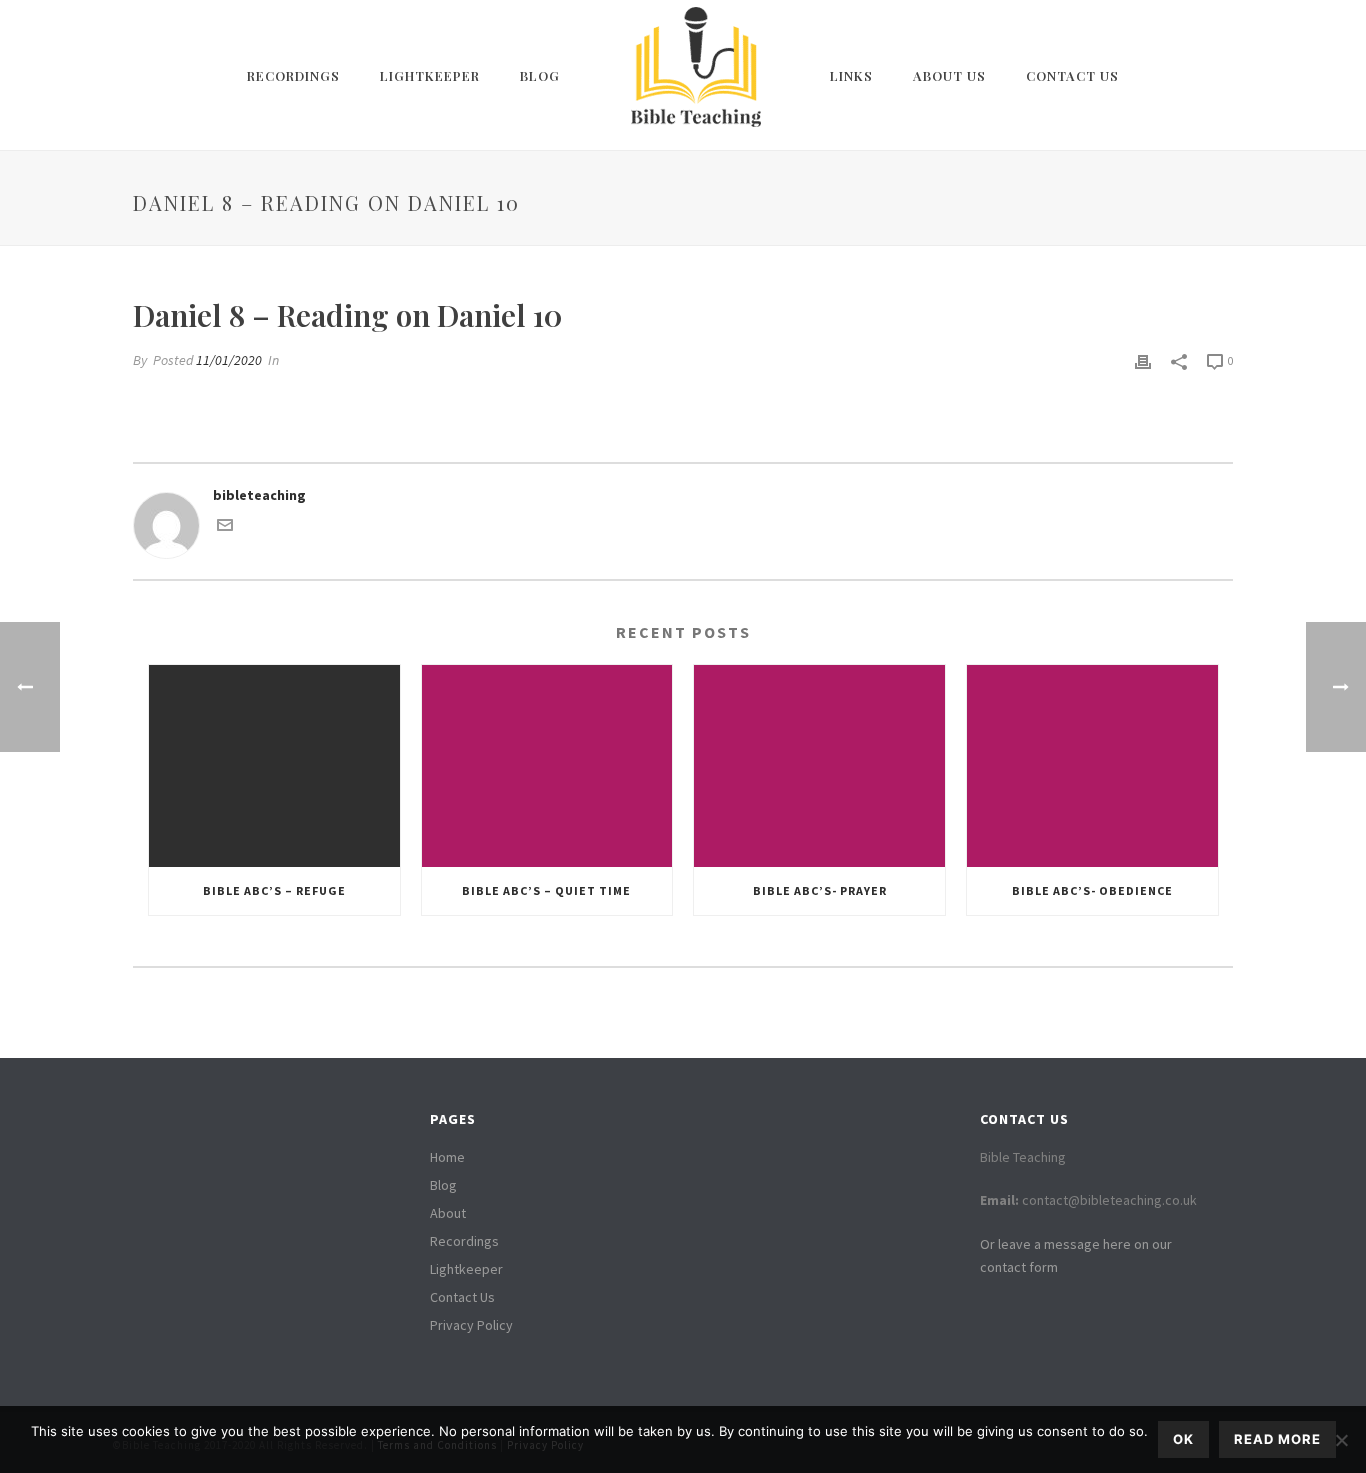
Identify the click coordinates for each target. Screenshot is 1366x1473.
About (448, 1213)
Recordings (293, 75)
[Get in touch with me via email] (225, 528)
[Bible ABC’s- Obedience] (1092, 765)
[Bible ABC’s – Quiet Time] (547, 765)
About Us (949, 75)
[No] (1341, 1440)
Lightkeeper (430, 75)
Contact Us (1072, 75)
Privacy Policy (471, 1325)
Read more (1277, 1439)
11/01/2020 (229, 360)
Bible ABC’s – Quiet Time (546, 890)
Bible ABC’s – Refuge (274, 890)
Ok (1183, 1439)
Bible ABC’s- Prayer (820, 890)
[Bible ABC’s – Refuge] (274, 765)
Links (851, 75)
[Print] (1143, 360)
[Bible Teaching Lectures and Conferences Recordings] (695, 75)
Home (447, 1157)
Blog (540, 75)
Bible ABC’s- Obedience (1092, 890)
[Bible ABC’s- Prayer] (819, 765)
